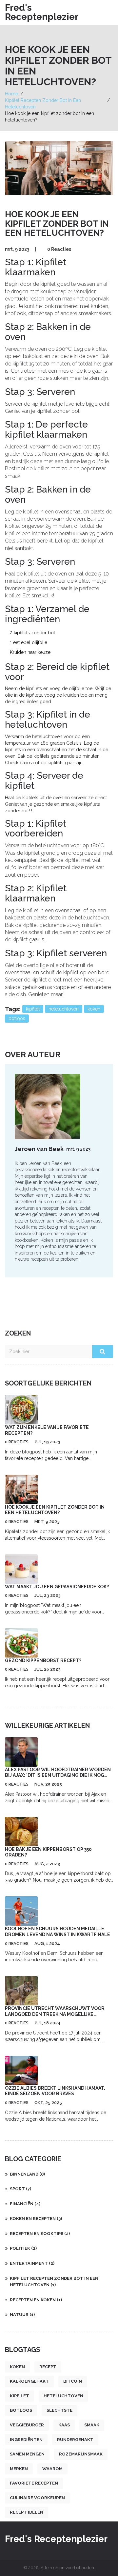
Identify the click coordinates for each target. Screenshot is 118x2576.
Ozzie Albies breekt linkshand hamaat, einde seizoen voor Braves (55, 2091)
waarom (52, 2469)
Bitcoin (73, 2381)
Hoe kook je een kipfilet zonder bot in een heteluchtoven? (55, 1510)
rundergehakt (75, 2440)
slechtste (59, 2410)
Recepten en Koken (36, 2300)
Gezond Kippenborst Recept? (43, 1661)
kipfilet (33, 1009)
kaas (64, 2425)
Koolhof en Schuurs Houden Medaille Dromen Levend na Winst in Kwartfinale (58, 1932)
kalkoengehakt (29, 2381)
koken (94, 1009)
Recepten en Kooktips (40, 2234)
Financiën (25, 2204)
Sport (20, 2189)
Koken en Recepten (36, 2219)
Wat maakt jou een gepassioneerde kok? (57, 1587)
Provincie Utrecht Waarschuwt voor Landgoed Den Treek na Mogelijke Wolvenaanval (55, 2014)
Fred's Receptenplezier (42, 12)
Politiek (23, 2248)
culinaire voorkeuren (37, 2498)
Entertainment (32, 2263)
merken (19, 2469)
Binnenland (27, 2174)
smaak (92, 2425)
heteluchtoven (64, 1009)
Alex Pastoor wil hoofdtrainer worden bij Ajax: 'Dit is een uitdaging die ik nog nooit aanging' (58, 1775)
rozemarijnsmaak (81, 2454)
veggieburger (27, 2425)
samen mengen (27, 2454)
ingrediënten (26, 2440)
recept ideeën (27, 2512)
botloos (17, 1018)
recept (48, 2367)
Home (11, 94)
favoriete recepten (34, 2483)
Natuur (22, 2315)
